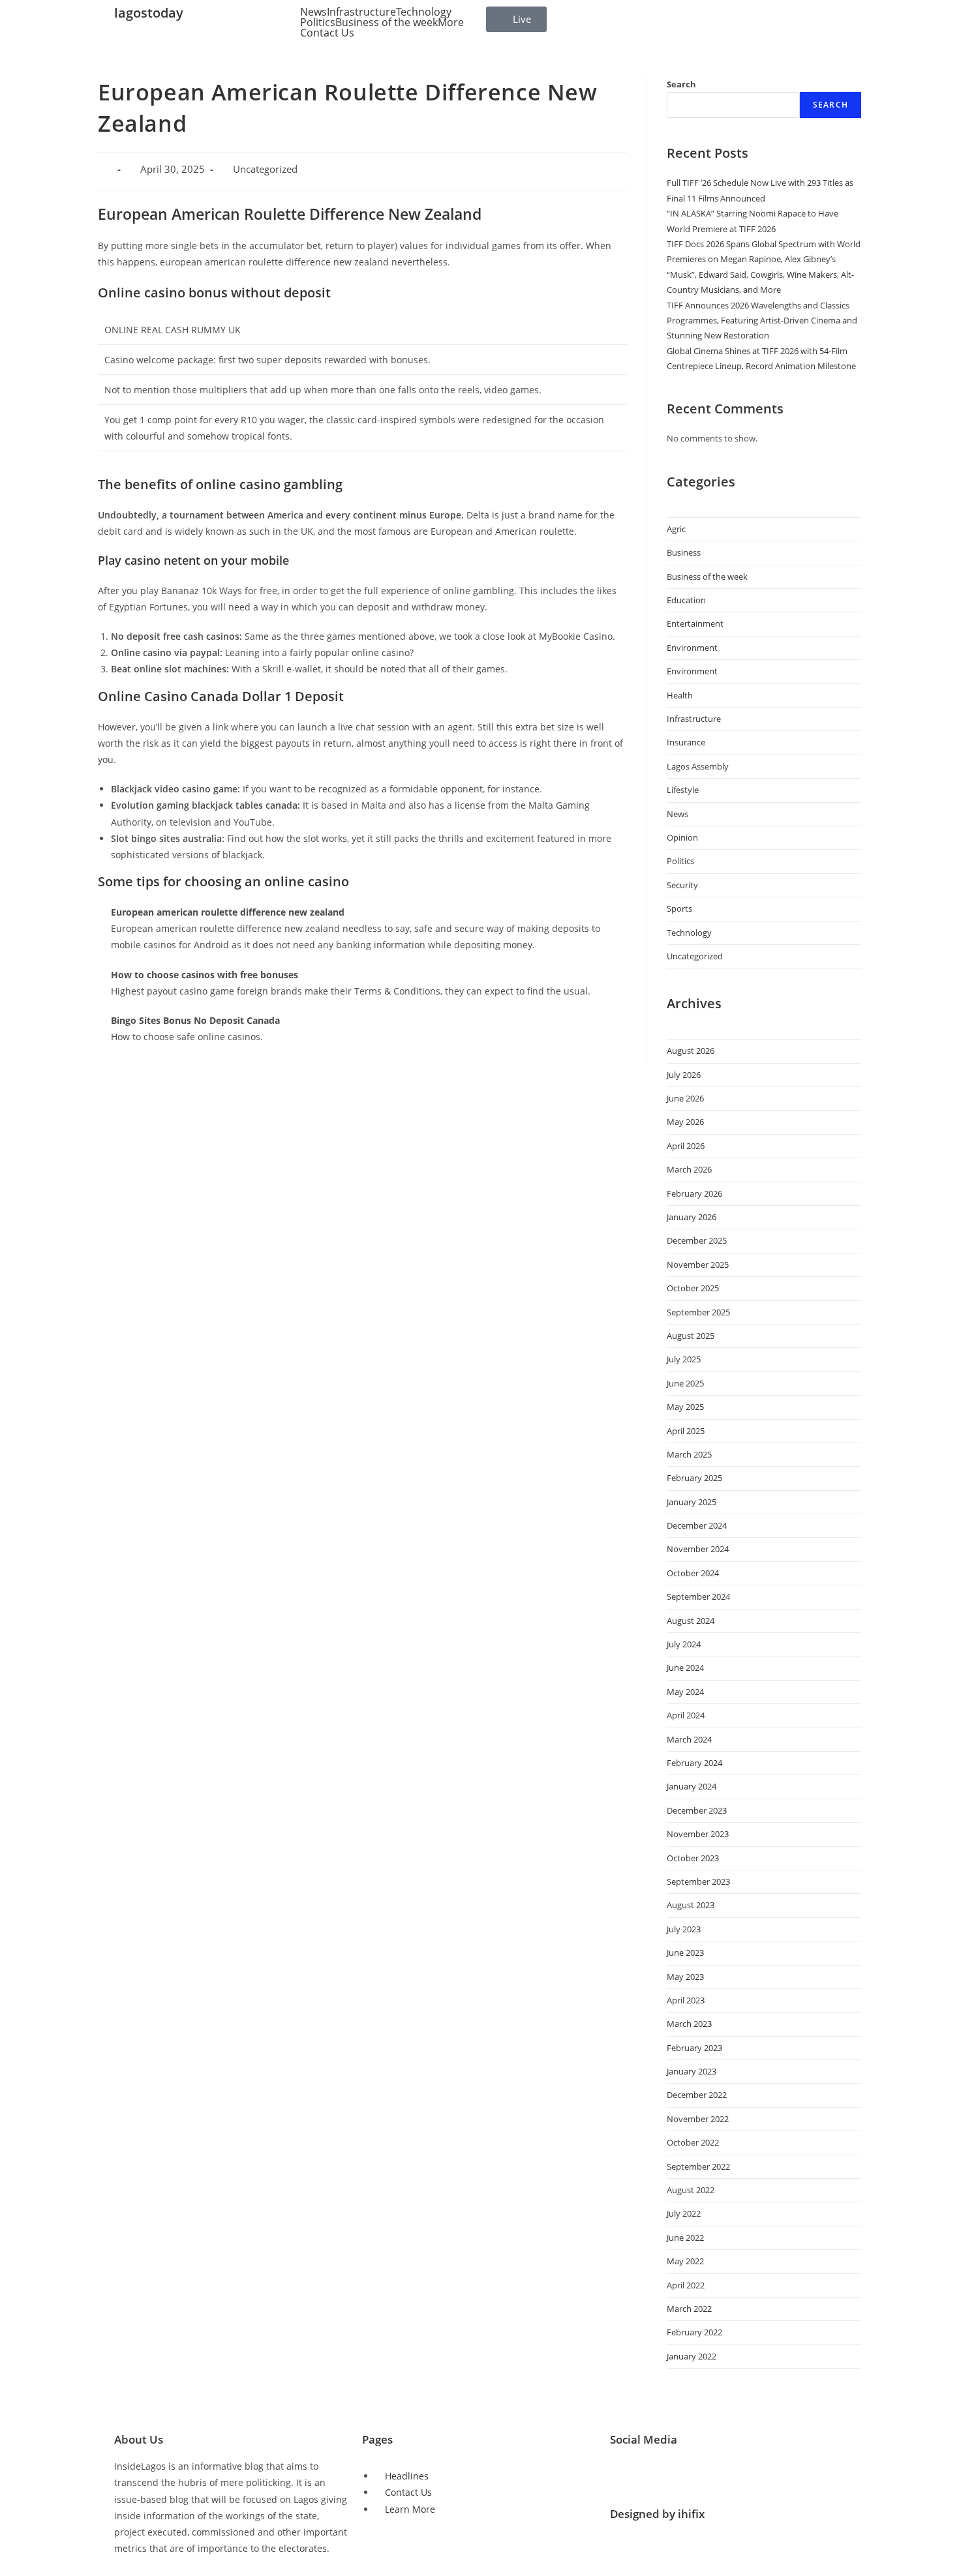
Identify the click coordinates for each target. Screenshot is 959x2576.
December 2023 (697, 1810)
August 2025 (691, 1336)
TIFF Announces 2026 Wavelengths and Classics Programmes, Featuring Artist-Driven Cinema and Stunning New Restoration (762, 321)
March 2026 (689, 1169)
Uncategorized (695, 956)
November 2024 (698, 1549)
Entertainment (695, 623)
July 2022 (684, 2213)
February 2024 (694, 1763)
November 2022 (698, 2119)
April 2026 (686, 1146)
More (451, 22)
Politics (318, 22)
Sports (679, 908)
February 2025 (694, 1478)
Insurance (686, 742)
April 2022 (686, 2285)
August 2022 (691, 2190)
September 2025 (698, 1312)
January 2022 (692, 2356)
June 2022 (685, 2238)
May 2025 (685, 1407)
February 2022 (694, 2332)
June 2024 (685, 1668)
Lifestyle (683, 790)
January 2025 (692, 1502)
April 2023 (686, 2000)
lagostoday (149, 13)
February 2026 (694, 1193)
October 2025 (693, 1288)
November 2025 (698, 1265)
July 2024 (684, 1644)
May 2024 (685, 1692)
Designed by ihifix (657, 2514)
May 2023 (685, 1977)
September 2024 (698, 1596)
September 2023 (698, 1881)
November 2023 (698, 1834)
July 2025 (684, 1359)
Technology (424, 12)
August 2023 (691, 1905)
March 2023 (689, 2024)
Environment (692, 648)
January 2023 (692, 2071)
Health (680, 695)
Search (681, 84)
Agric (676, 529)
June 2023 (685, 1953)
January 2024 (692, 1786)
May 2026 (685, 1122)
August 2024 (691, 1621)
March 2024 (689, 1739)
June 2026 (685, 1098)
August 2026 (691, 1051)
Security (682, 885)
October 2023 (693, 1858)
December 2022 (697, 2095)
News (313, 12)
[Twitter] (626, 2474)
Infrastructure (361, 12)
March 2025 (689, 1454)
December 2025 (697, 1240)
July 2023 (684, 1929)
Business (684, 552)
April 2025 (686, 1431)
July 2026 (684, 1075)
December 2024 (697, 1525)
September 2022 (698, 2166)
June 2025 (685, 1383)
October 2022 (693, 2142)
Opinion (682, 837)
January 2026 (692, 1217)
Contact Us (327, 33)
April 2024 (686, 1715)
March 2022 (689, 2309)
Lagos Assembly (698, 766)
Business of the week (387, 22)
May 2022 (685, 2261)
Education (686, 600)
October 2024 (693, 1573)
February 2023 (694, 2048)
